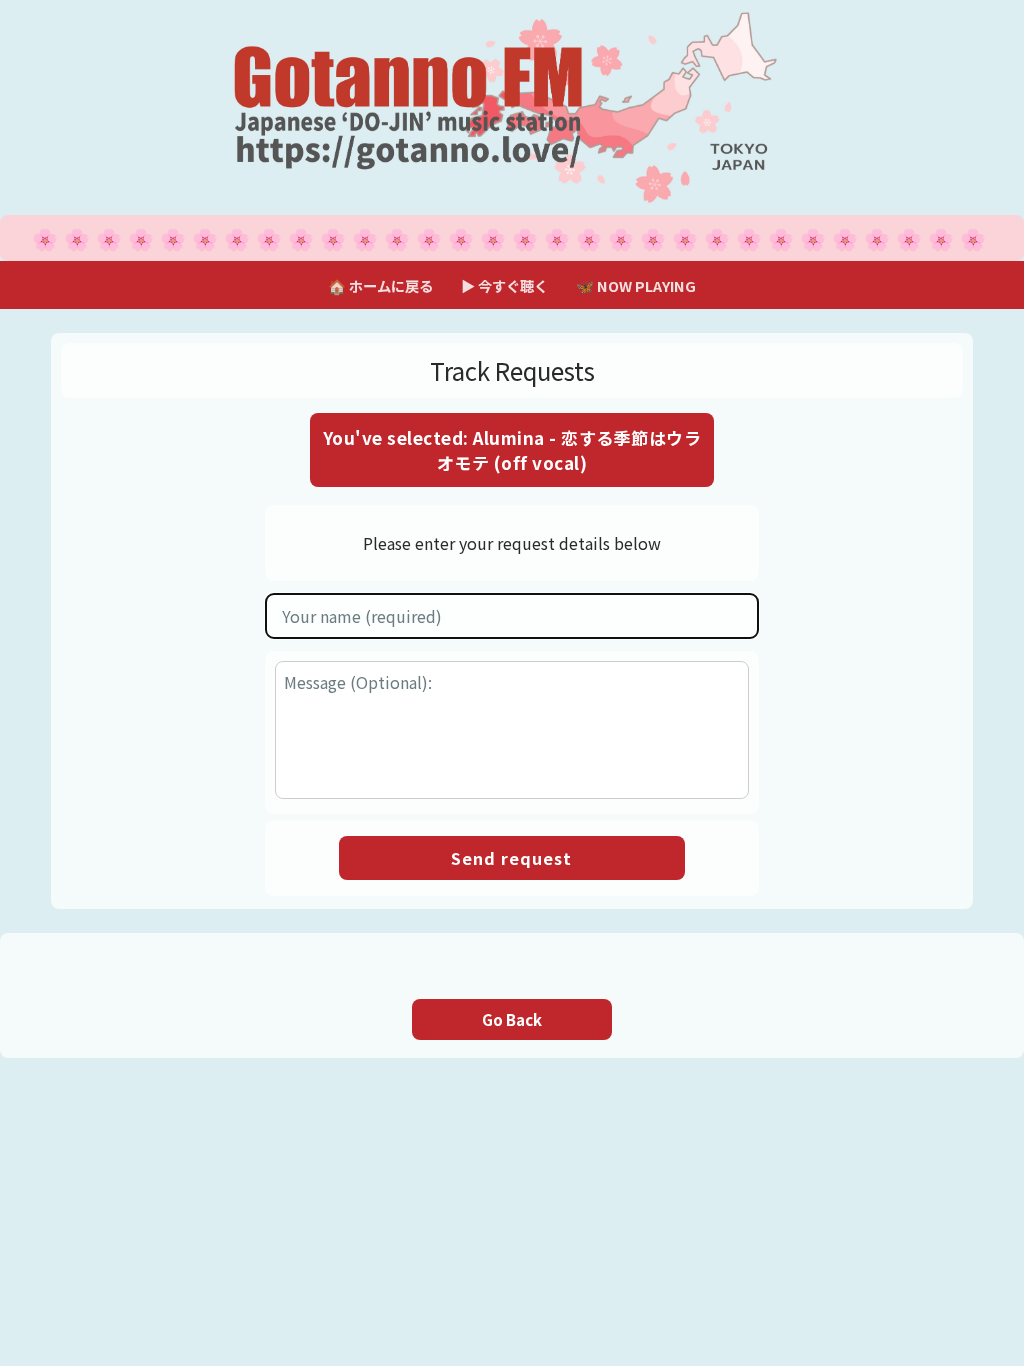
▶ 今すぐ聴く (504, 285)
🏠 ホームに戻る (380, 285)
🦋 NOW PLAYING (636, 285)
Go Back (512, 1019)
